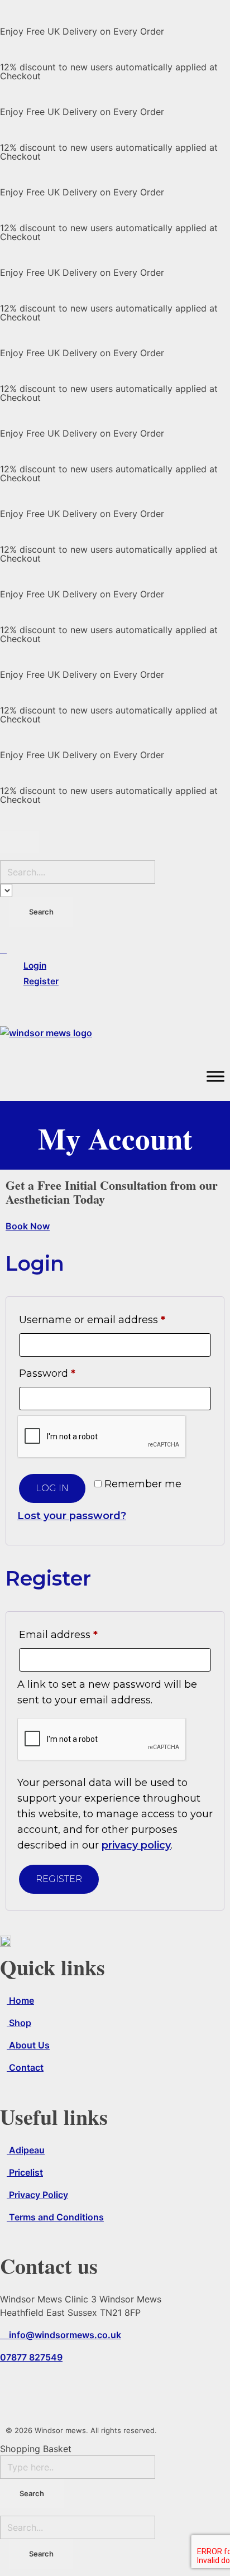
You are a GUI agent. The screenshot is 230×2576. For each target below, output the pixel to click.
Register (59, 1879)
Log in (52, 1488)
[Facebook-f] (14, 2387)
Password (70, 1371)
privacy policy (136, 1845)
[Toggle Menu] (215, 1076)
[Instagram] (45, 2387)
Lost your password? (72, 1516)
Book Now (28, 1226)
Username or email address (115, 1318)
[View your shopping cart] (115, 1005)
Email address (81, 1633)
